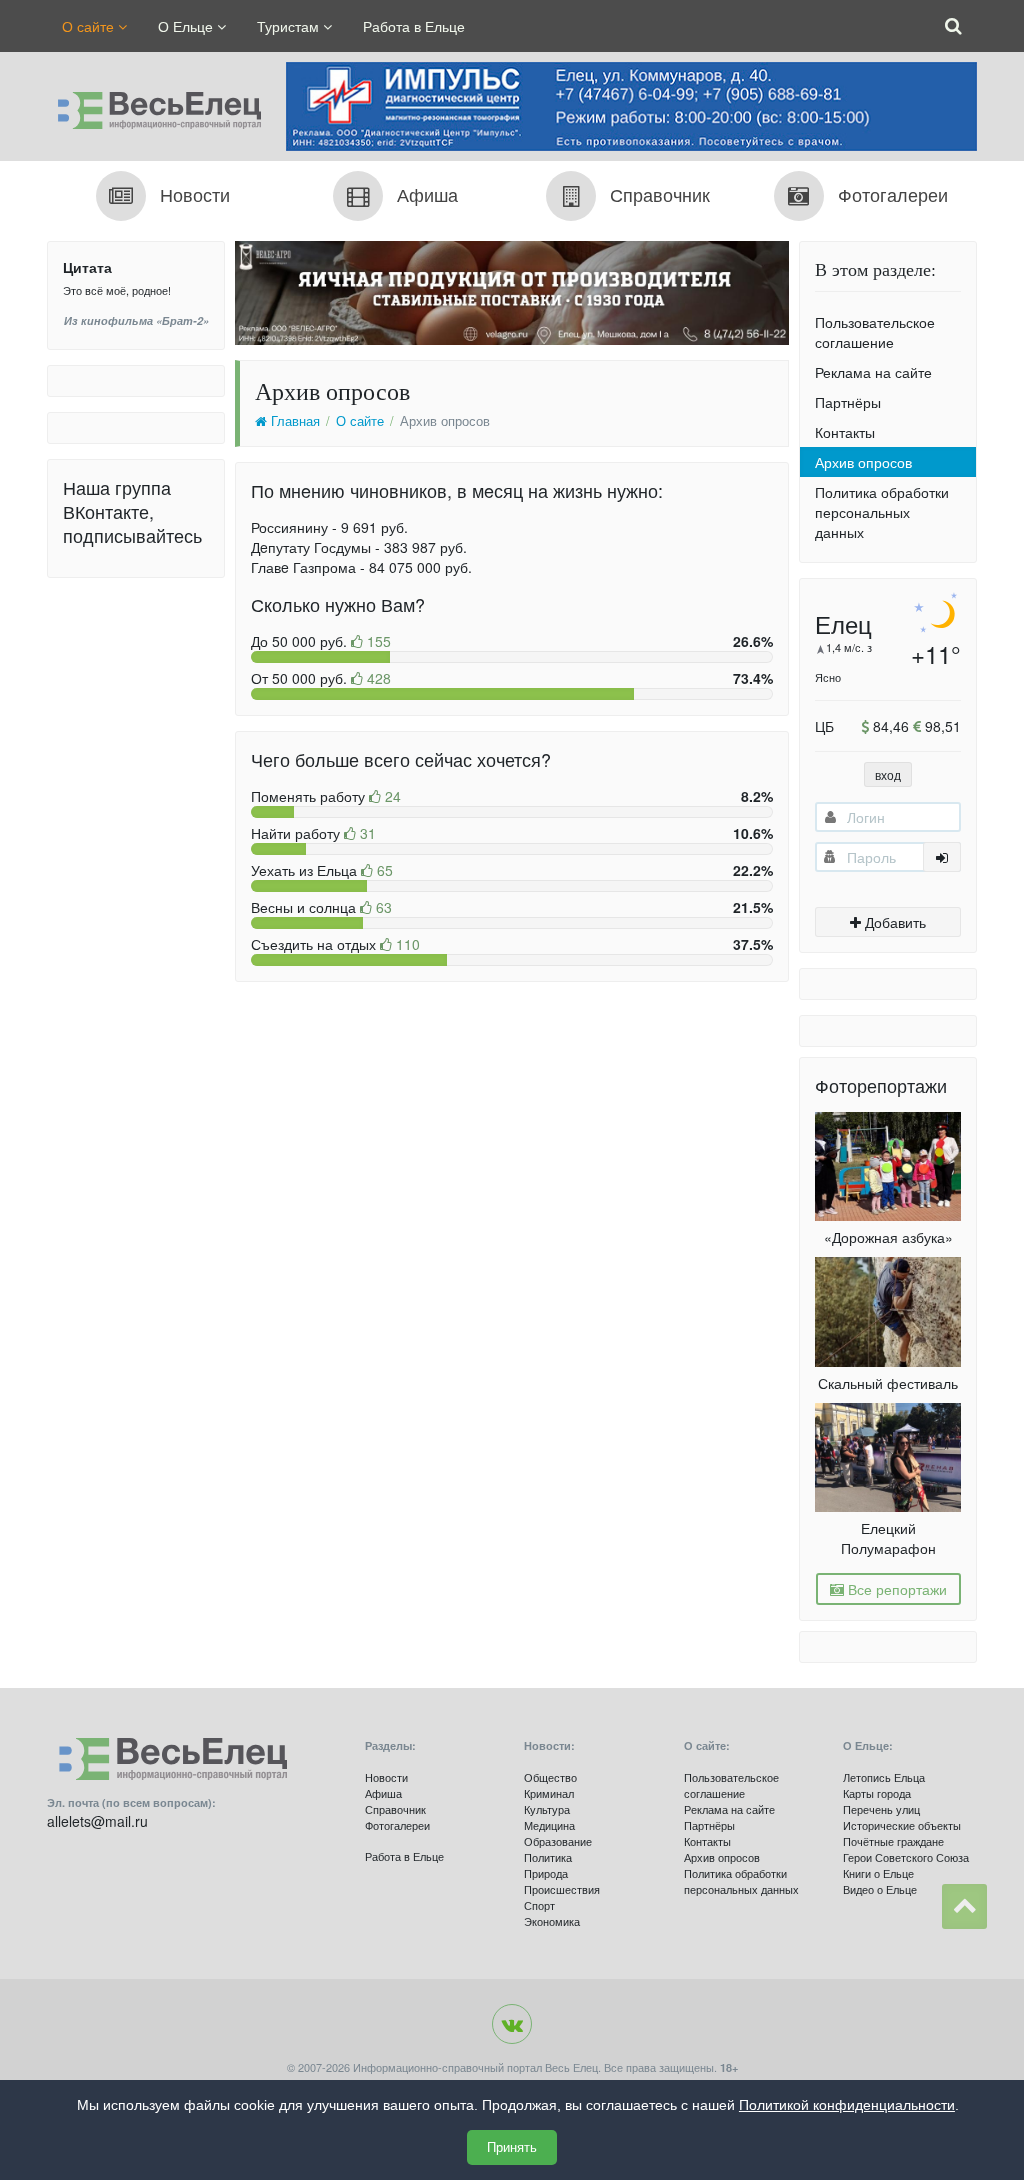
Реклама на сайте (873, 372)
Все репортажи (895, 1589)
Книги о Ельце (878, 1873)
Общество (550, 1777)
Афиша (383, 1793)
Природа (546, 1873)
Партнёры (848, 402)
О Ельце (187, 26)
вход (888, 774)
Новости (386, 1777)
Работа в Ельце (414, 26)
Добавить (893, 922)
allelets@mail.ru (97, 1821)
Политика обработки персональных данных (882, 512)
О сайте (90, 26)
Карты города (877, 1793)
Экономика (552, 1921)
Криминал (549, 1793)
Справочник (395, 1809)
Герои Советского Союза (906, 1857)
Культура (547, 1809)
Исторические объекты (902, 1825)
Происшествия (562, 1889)
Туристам (290, 26)
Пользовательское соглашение (875, 332)
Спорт (539, 1905)
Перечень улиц (881, 1809)
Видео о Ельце (880, 1889)
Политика (548, 1857)
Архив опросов (863, 462)
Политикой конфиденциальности (847, 2105)
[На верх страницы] (964, 1906)
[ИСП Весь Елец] (154, 105)
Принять (512, 2147)
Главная (293, 421)
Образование (558, 1841)
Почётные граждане (893, 1841)
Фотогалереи (397, 1825)
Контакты (845, 432)
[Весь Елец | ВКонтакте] (512, 2024)
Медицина (549, 1825)
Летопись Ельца (884, 1777)
